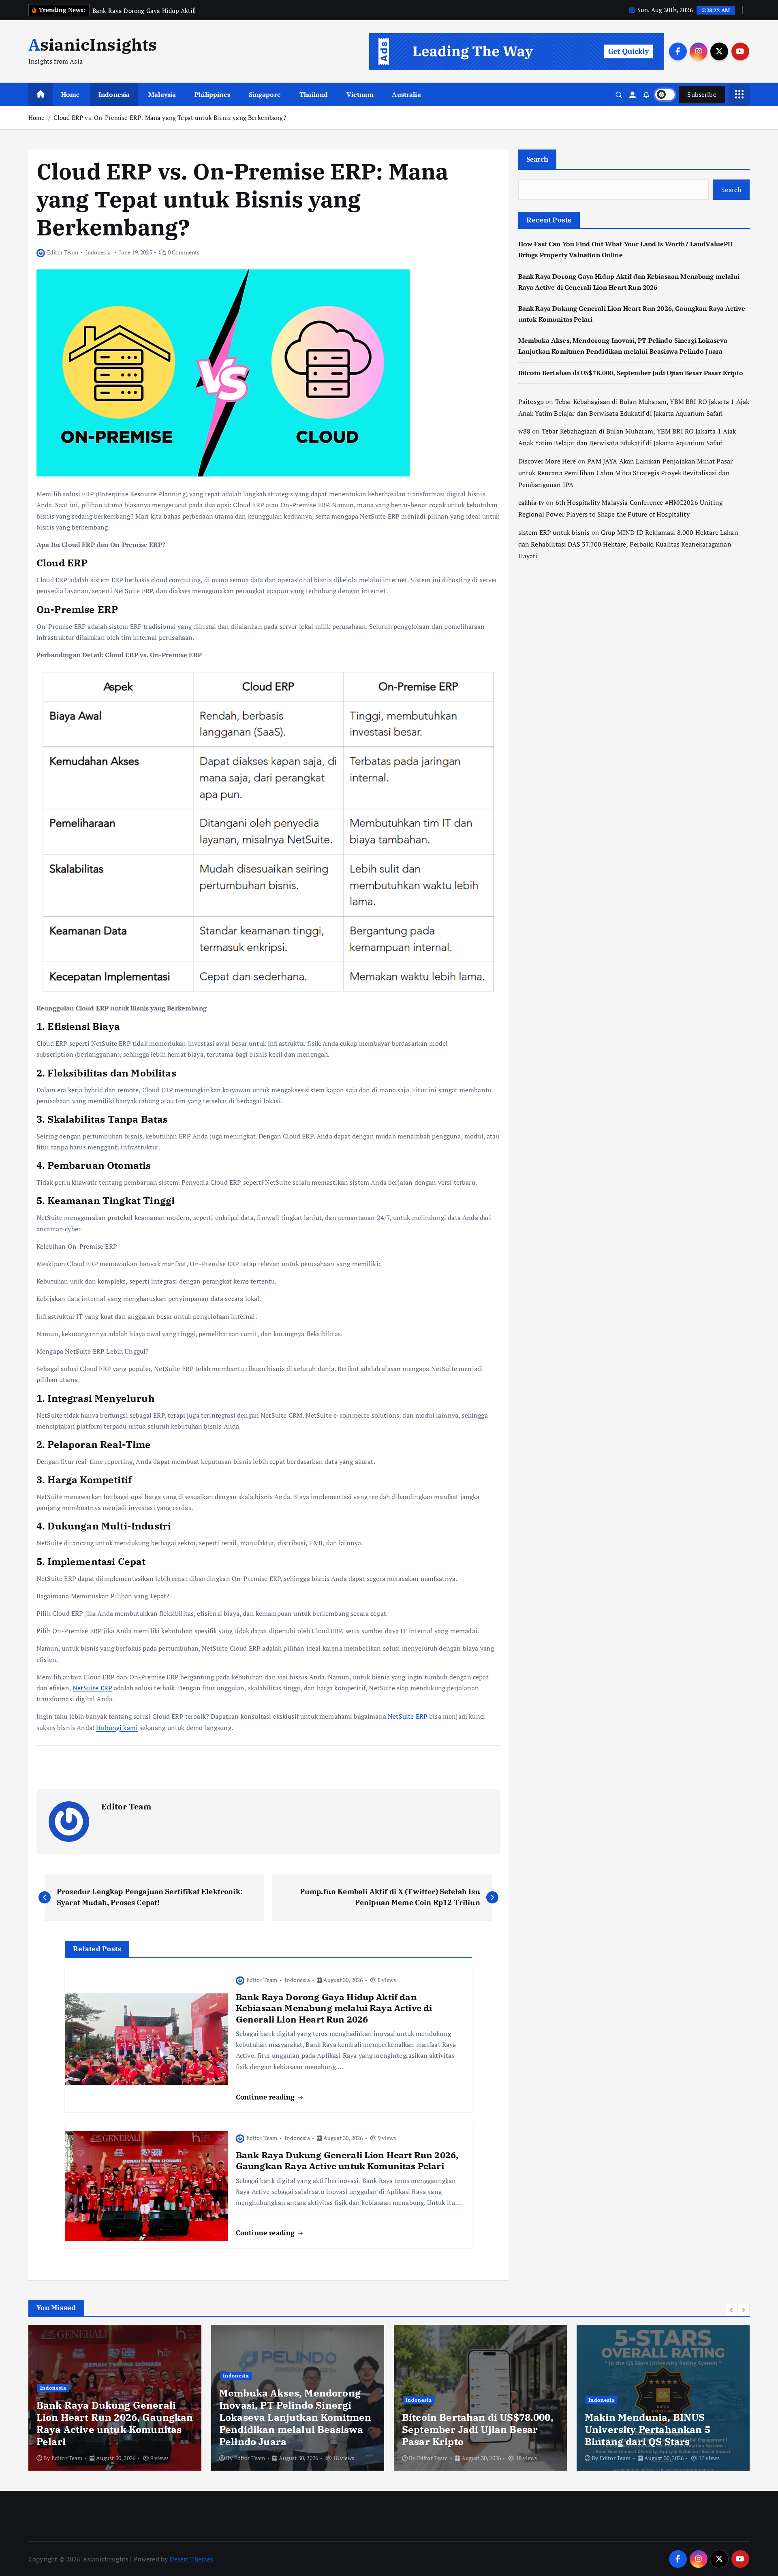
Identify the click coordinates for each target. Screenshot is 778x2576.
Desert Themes (191, 2559)
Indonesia (114, 94)
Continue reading (266, 2097)
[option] (115, 2398)
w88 (524, 431)
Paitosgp (531, 402)
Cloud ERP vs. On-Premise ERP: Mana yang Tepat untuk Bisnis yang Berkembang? (170, 117)
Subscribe (702, 94)
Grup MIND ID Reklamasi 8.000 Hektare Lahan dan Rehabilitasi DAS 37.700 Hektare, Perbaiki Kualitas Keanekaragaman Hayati (628, 544)
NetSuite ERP (92, 1688)
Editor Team (63, 252)
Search (538, 159)
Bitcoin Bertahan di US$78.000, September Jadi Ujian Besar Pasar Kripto (631, 373)
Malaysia (162, 94)
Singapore (265, 94)
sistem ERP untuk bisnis (554, 532)
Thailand (314, 94)
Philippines (212, 94)
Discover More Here (547, 461)
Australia (406, 94)
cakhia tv (531, 502)
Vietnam (360, 94)
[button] (732, 2310)
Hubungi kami (117, 1728)
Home (71, 94)
